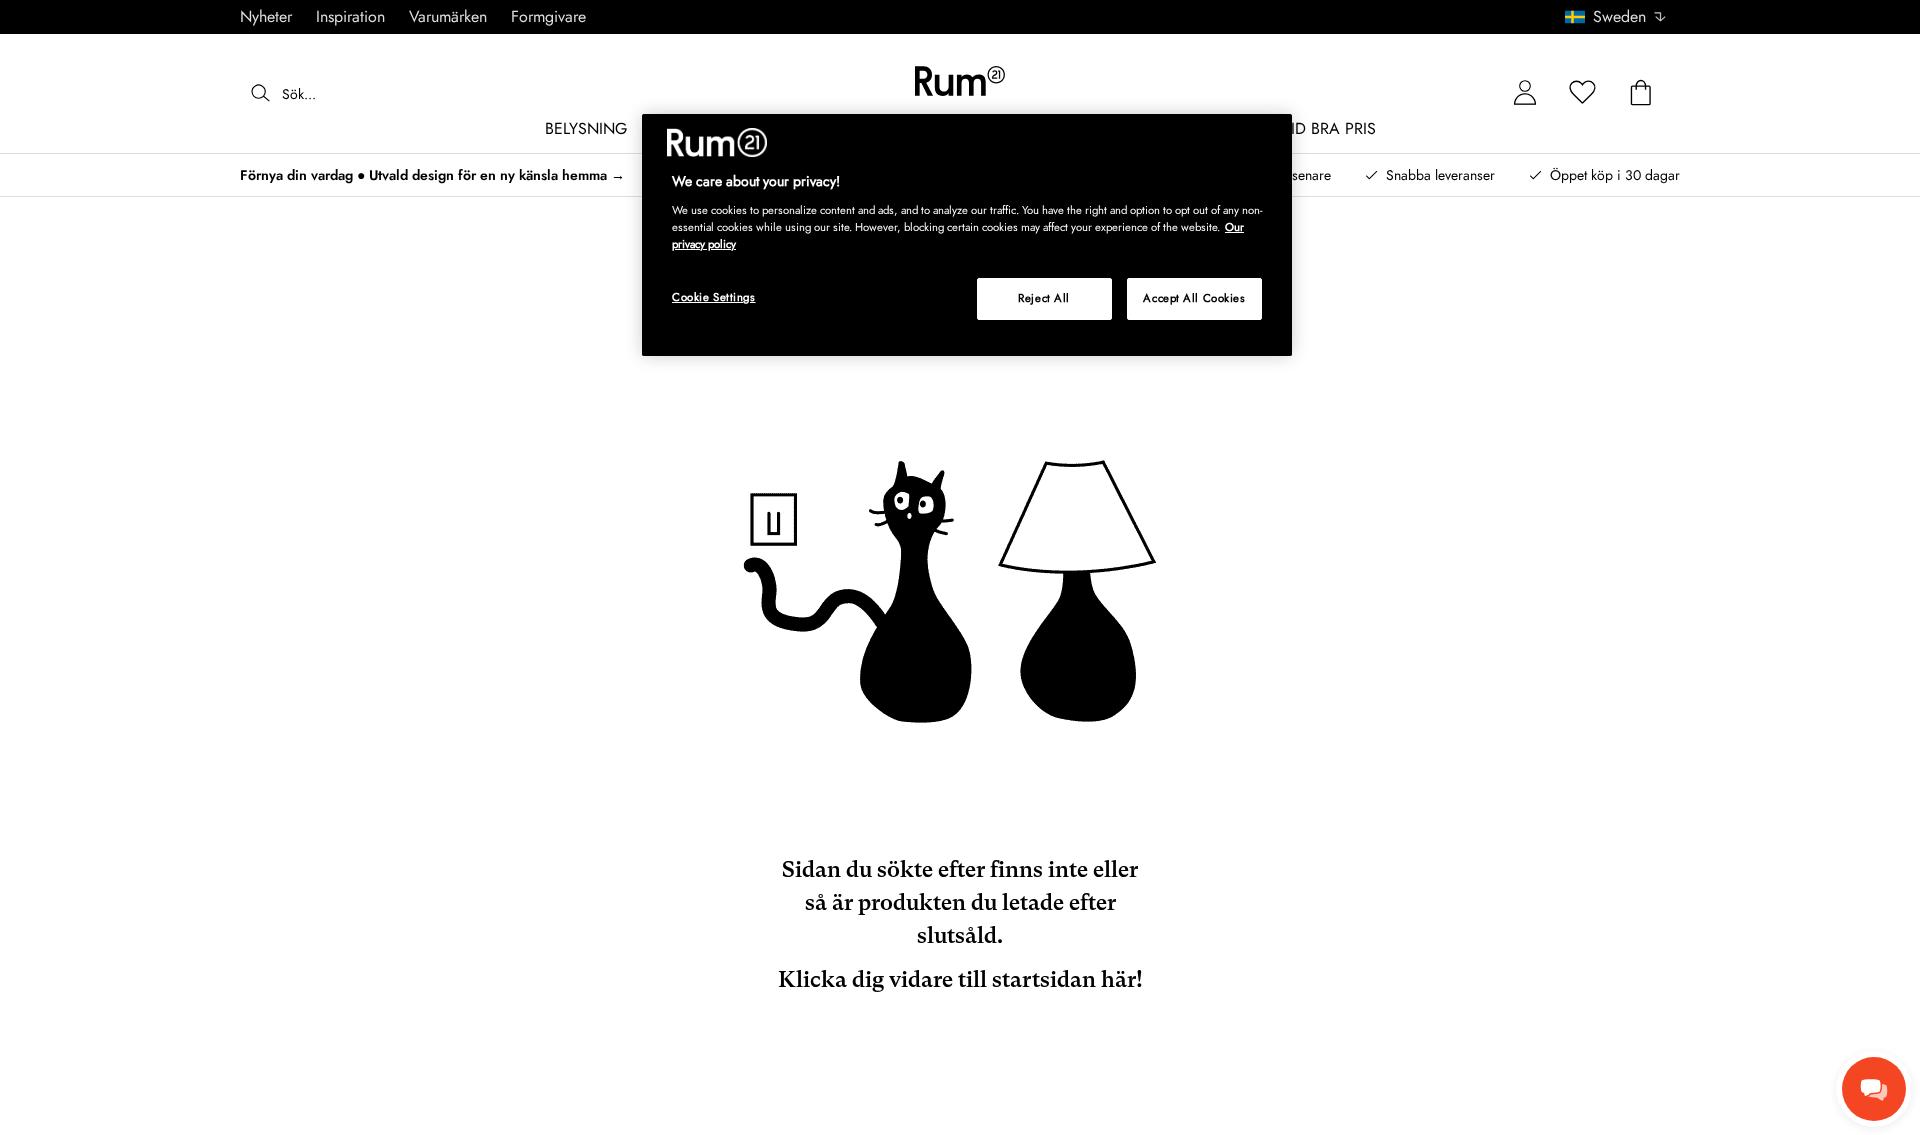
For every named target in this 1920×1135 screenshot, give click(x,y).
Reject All (1044, 298)
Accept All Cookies (1194, 298)
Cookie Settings (714, 297)
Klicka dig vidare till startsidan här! (960, 979)
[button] (1622, 17)
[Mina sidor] (1525, 93)
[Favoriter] (1583, 93)
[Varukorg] (1641, 93)
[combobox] (1616, 17)
